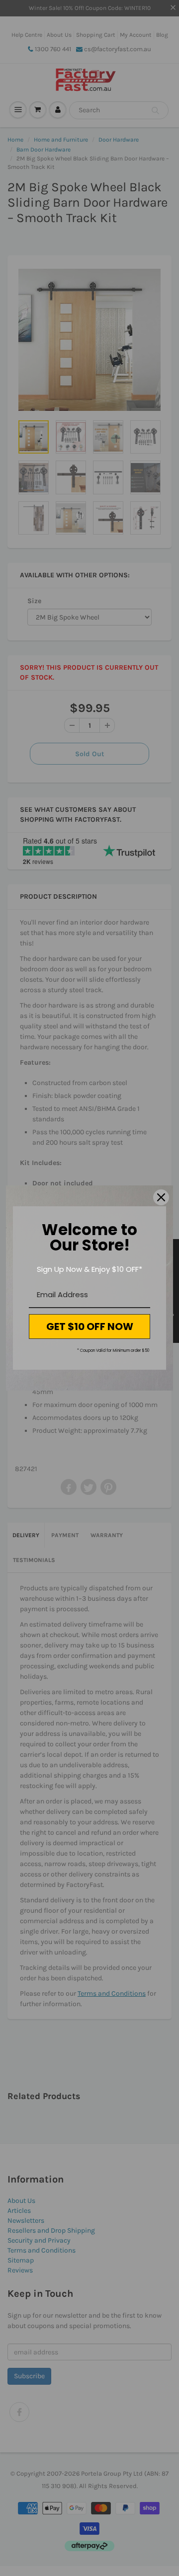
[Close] (161, 1197)
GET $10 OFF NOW (90, 1327)
